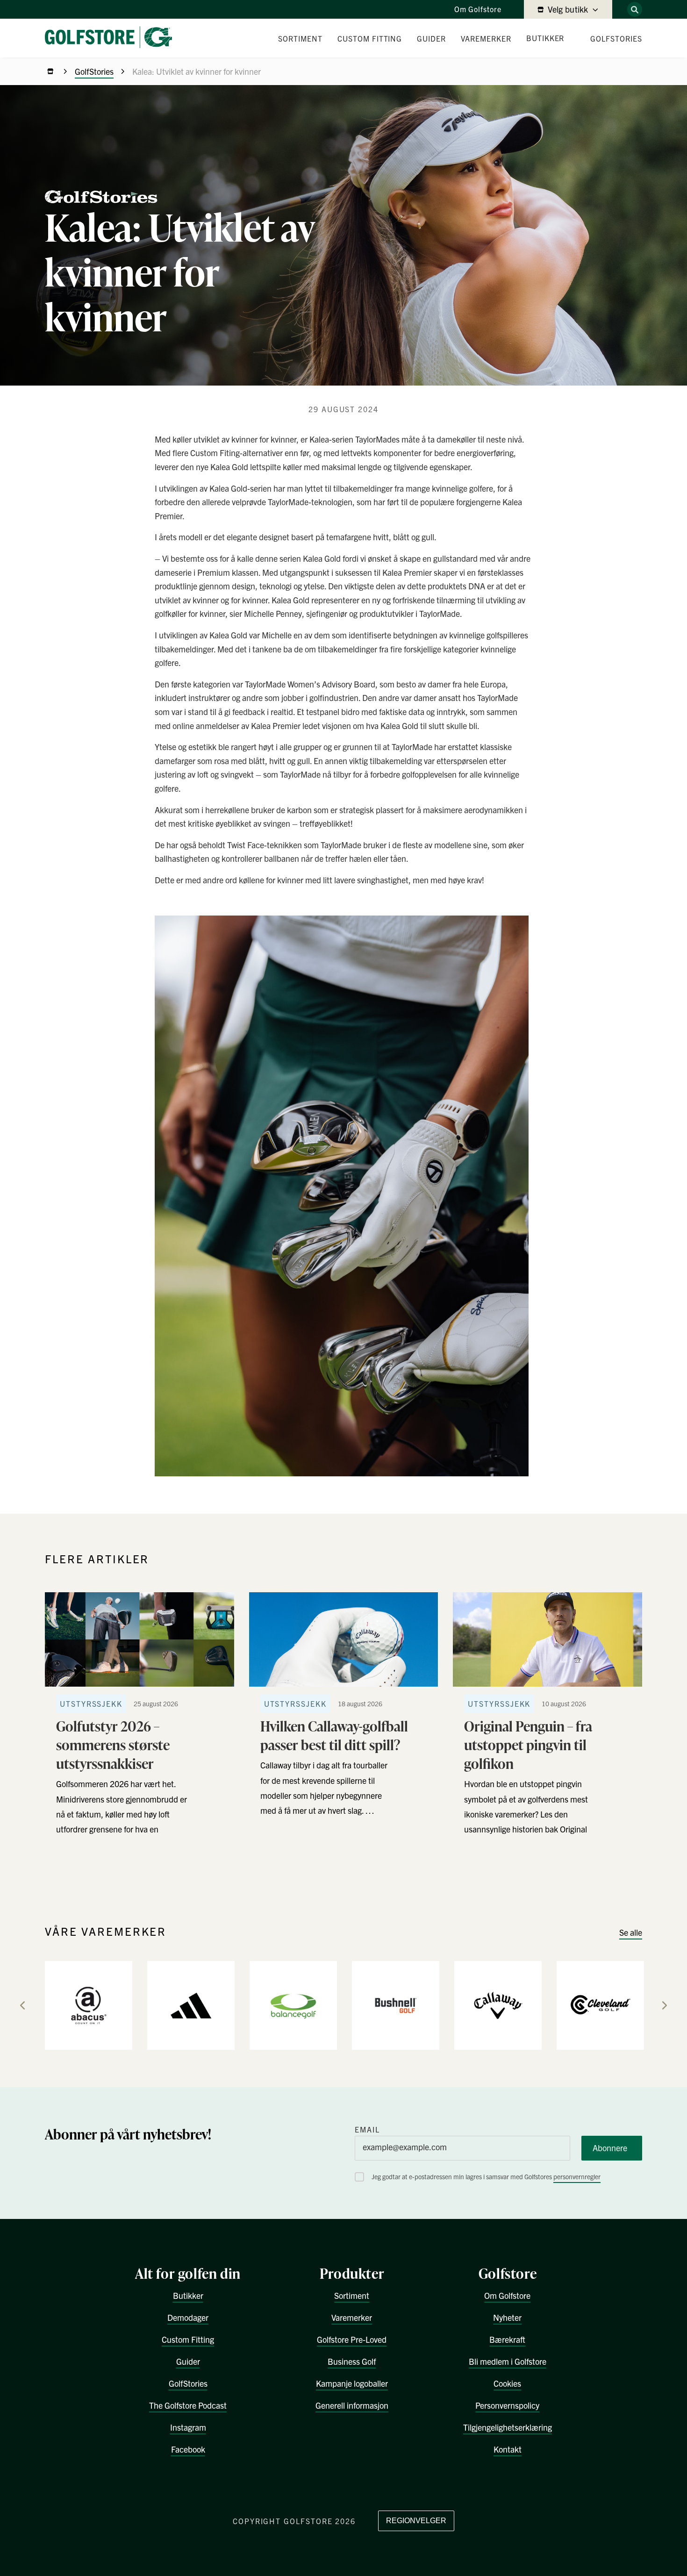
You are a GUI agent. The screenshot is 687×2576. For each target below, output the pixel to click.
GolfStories (94, 71)
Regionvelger (416, 2521)
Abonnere (610, 2148)
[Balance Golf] (293, 2005)
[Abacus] (89, 2005)
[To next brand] (665, 2005)
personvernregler (577, 2176)
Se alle (631, 1932)
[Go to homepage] (112, 38)
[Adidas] (191, 2005)
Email (367, 2129)
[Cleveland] (600, 2005)
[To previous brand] (22, 2005)
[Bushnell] (396, 2005)
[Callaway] (498, 2005)
